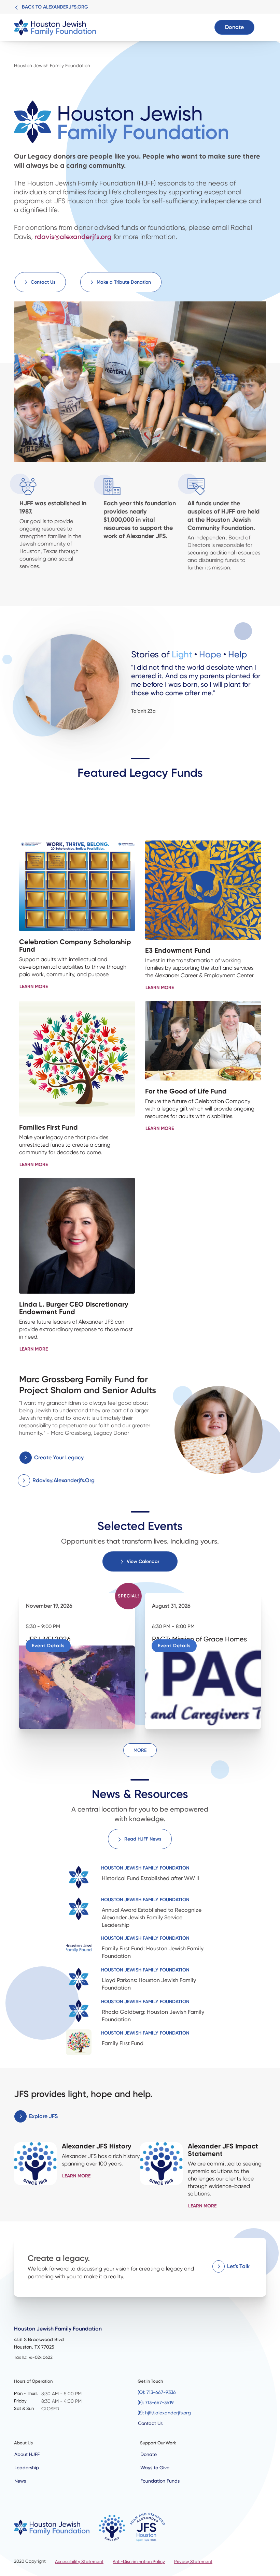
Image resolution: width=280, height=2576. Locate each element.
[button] (261, 27)
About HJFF (27, 2454)
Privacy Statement (193, 2562)
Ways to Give (155, 2468)
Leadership (27, 2468)
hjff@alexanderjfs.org (168, 2413)
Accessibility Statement (79, 2562)
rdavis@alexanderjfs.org (73, 237)
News (20, 2481)
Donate (234, 27)
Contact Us (150, 2423)
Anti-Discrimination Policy (139, 2562)
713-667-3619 (159, 2402)
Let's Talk (238, 2266)
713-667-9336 (161, 2392)
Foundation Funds (160, 2481)
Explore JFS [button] (43, 2116)
